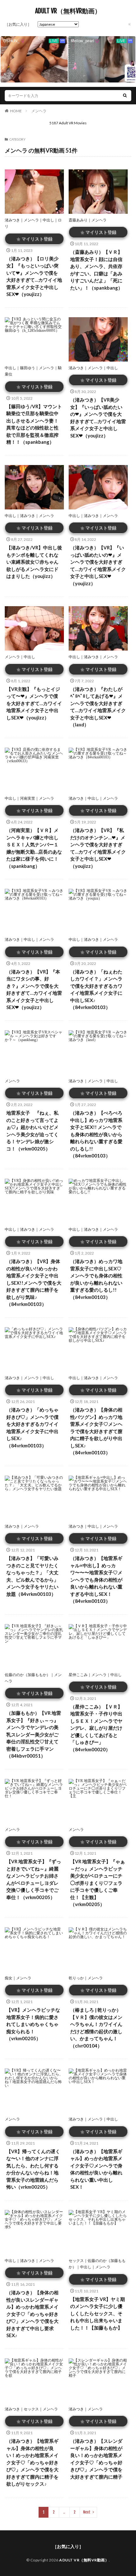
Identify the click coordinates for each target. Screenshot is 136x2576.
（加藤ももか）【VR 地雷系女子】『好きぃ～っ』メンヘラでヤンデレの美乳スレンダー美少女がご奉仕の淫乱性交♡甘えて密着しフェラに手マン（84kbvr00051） (34, 1734)
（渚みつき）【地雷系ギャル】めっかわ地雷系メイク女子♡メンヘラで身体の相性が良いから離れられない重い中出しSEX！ (96, 2169)
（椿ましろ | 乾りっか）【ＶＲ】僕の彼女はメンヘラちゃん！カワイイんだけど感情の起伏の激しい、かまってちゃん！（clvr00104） (96, 2028)
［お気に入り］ (18, 24)
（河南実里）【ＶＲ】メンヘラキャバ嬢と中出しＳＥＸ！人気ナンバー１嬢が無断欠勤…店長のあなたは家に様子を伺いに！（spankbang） (34, 848)
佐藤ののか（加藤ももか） (28, 1675)
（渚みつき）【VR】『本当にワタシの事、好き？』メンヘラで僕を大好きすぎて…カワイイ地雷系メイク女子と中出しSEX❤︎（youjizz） (34, 990)
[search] (125, 96)
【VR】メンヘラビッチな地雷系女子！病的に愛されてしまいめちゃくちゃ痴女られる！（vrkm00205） (33, 2024)
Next (87, 2512)
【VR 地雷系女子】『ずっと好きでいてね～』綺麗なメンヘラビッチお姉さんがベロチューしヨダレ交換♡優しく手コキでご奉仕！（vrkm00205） (34, 1879)
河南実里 (28, 798)
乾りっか (76, 1978)
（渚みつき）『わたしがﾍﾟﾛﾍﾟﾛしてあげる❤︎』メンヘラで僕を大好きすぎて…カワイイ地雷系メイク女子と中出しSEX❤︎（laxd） (98, 707)
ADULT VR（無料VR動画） (68, 11)
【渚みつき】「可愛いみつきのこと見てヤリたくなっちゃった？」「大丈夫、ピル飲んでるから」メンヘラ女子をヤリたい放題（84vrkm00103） (32, 1576)
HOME (16, 111)
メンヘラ (39, 111)
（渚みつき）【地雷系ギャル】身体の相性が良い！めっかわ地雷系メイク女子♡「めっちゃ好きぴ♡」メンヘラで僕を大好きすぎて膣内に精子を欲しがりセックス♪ (32, 2462)
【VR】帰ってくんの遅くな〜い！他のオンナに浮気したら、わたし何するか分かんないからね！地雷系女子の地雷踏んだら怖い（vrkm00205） (33, 2169)
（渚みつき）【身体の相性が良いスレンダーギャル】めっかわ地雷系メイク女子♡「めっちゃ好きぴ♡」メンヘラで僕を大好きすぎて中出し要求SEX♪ (32, 2314)
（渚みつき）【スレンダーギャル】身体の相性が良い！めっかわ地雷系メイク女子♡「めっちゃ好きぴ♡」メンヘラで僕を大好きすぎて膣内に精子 (96, 2459)
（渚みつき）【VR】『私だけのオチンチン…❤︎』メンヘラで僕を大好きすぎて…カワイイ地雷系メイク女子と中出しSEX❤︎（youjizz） (98, 848)
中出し (48, 220)
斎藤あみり (78, 220)
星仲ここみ (78, 1675)
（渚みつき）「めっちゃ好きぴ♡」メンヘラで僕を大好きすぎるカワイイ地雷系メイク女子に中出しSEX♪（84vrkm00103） (32, 1428)
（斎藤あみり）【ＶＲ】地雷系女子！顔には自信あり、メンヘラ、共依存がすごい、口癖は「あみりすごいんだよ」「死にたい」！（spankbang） (96, 270)
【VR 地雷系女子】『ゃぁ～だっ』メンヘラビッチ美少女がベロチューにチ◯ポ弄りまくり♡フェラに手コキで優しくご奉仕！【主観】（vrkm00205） (98, 1883)
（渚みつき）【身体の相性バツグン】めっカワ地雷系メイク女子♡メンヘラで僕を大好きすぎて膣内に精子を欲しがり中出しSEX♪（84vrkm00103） (96, 1431)
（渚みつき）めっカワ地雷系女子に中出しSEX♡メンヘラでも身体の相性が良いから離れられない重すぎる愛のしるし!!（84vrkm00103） (96, 1279)
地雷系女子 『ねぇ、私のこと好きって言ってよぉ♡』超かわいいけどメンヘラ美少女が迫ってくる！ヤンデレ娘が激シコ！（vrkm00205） (32, 1131)
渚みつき (12, 220)
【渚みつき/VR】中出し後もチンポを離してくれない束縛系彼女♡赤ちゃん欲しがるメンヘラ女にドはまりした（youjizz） (34, 562)
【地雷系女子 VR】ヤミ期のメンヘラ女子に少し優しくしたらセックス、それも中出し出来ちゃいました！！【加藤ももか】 (98, 2313)
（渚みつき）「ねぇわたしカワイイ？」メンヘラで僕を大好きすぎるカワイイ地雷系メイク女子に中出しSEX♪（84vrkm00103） (96, 990)
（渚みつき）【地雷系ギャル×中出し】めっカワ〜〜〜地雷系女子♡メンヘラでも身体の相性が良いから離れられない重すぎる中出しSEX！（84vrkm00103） (96, 1580)
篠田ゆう (28, 368)
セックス (76, 2261)
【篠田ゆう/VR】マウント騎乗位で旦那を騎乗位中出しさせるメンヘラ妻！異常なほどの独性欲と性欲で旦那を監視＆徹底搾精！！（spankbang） (34, 424)
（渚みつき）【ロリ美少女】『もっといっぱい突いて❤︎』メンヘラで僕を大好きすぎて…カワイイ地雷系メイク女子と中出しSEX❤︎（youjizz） (34, 276)
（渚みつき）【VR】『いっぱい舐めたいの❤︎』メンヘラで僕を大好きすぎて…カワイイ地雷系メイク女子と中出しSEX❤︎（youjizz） (98, 565)
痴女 (9, 1978)
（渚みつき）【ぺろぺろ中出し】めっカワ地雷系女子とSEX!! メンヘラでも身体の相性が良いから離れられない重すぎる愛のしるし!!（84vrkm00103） (96, 1134)
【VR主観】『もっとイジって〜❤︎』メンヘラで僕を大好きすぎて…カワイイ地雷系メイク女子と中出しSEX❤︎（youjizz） (34, 703)
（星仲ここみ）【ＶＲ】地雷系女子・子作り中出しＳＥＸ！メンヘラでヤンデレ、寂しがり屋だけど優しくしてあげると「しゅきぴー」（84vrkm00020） (96, 1728)
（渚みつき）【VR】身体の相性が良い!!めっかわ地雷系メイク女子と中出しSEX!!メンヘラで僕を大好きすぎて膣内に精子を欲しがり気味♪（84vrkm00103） (34, 1283)
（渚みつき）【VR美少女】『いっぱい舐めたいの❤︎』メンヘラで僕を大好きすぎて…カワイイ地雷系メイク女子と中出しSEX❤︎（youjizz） (98, 418)
